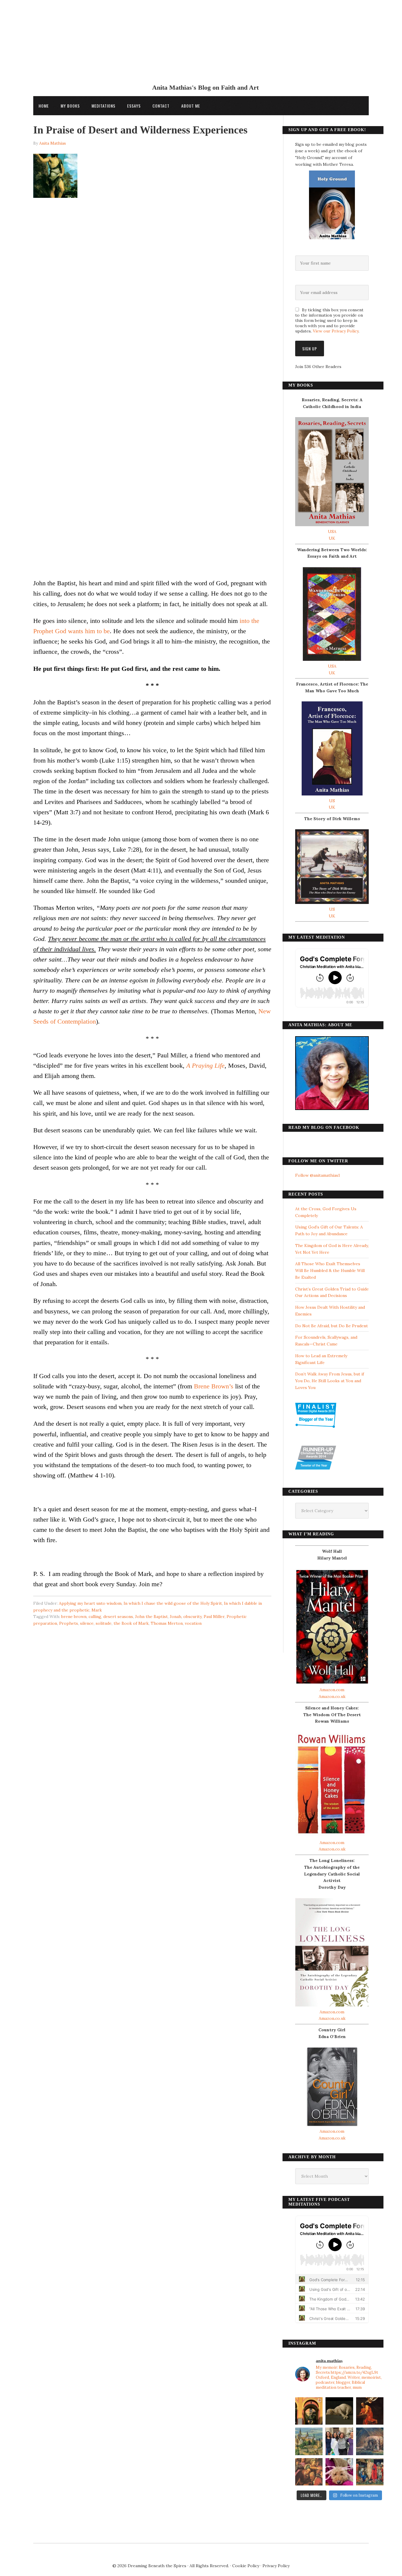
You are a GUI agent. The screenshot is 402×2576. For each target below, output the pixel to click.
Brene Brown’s (214, 1386)
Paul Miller (214, 1617)
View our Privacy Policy (336, 331)
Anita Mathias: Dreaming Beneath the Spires (201, 45)
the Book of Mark (131, 1623)
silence (87, 1623)
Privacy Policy (276, 2566)
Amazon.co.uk (332, 1696)
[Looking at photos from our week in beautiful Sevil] (309, 2411)
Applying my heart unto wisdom (90, 1603)
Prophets (69, 1623)
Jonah (176, 1617)
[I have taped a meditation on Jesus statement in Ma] (370, 2441)
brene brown (74, 1617)
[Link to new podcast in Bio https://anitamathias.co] (309, 2472)
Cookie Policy (246, 2566)
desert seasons (118, 1617)
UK (332, 538)
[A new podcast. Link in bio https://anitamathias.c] (370, 2472)
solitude (104, 1623)
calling (95, 1617)
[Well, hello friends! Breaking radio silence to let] (370, 2411)
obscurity (192, 1617)
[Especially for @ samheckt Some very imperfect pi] (339, 2472)
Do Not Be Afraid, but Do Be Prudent (332, 1326)
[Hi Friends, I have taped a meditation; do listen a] (309, 2441)
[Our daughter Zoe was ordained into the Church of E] (339, 2441)
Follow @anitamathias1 (318, 1175)
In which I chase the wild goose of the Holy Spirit (173, 1603)
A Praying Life (205, 1065)
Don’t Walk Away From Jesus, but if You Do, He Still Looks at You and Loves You (330, 1381)
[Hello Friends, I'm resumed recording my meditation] (339, 2411)
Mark (97, 1610)
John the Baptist (151, 1617)
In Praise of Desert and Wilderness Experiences (140, 130)
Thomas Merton (167, 1623)
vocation (193, 1623)
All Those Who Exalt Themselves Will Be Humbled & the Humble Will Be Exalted (330, 1271)
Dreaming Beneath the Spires (157, 2566)
